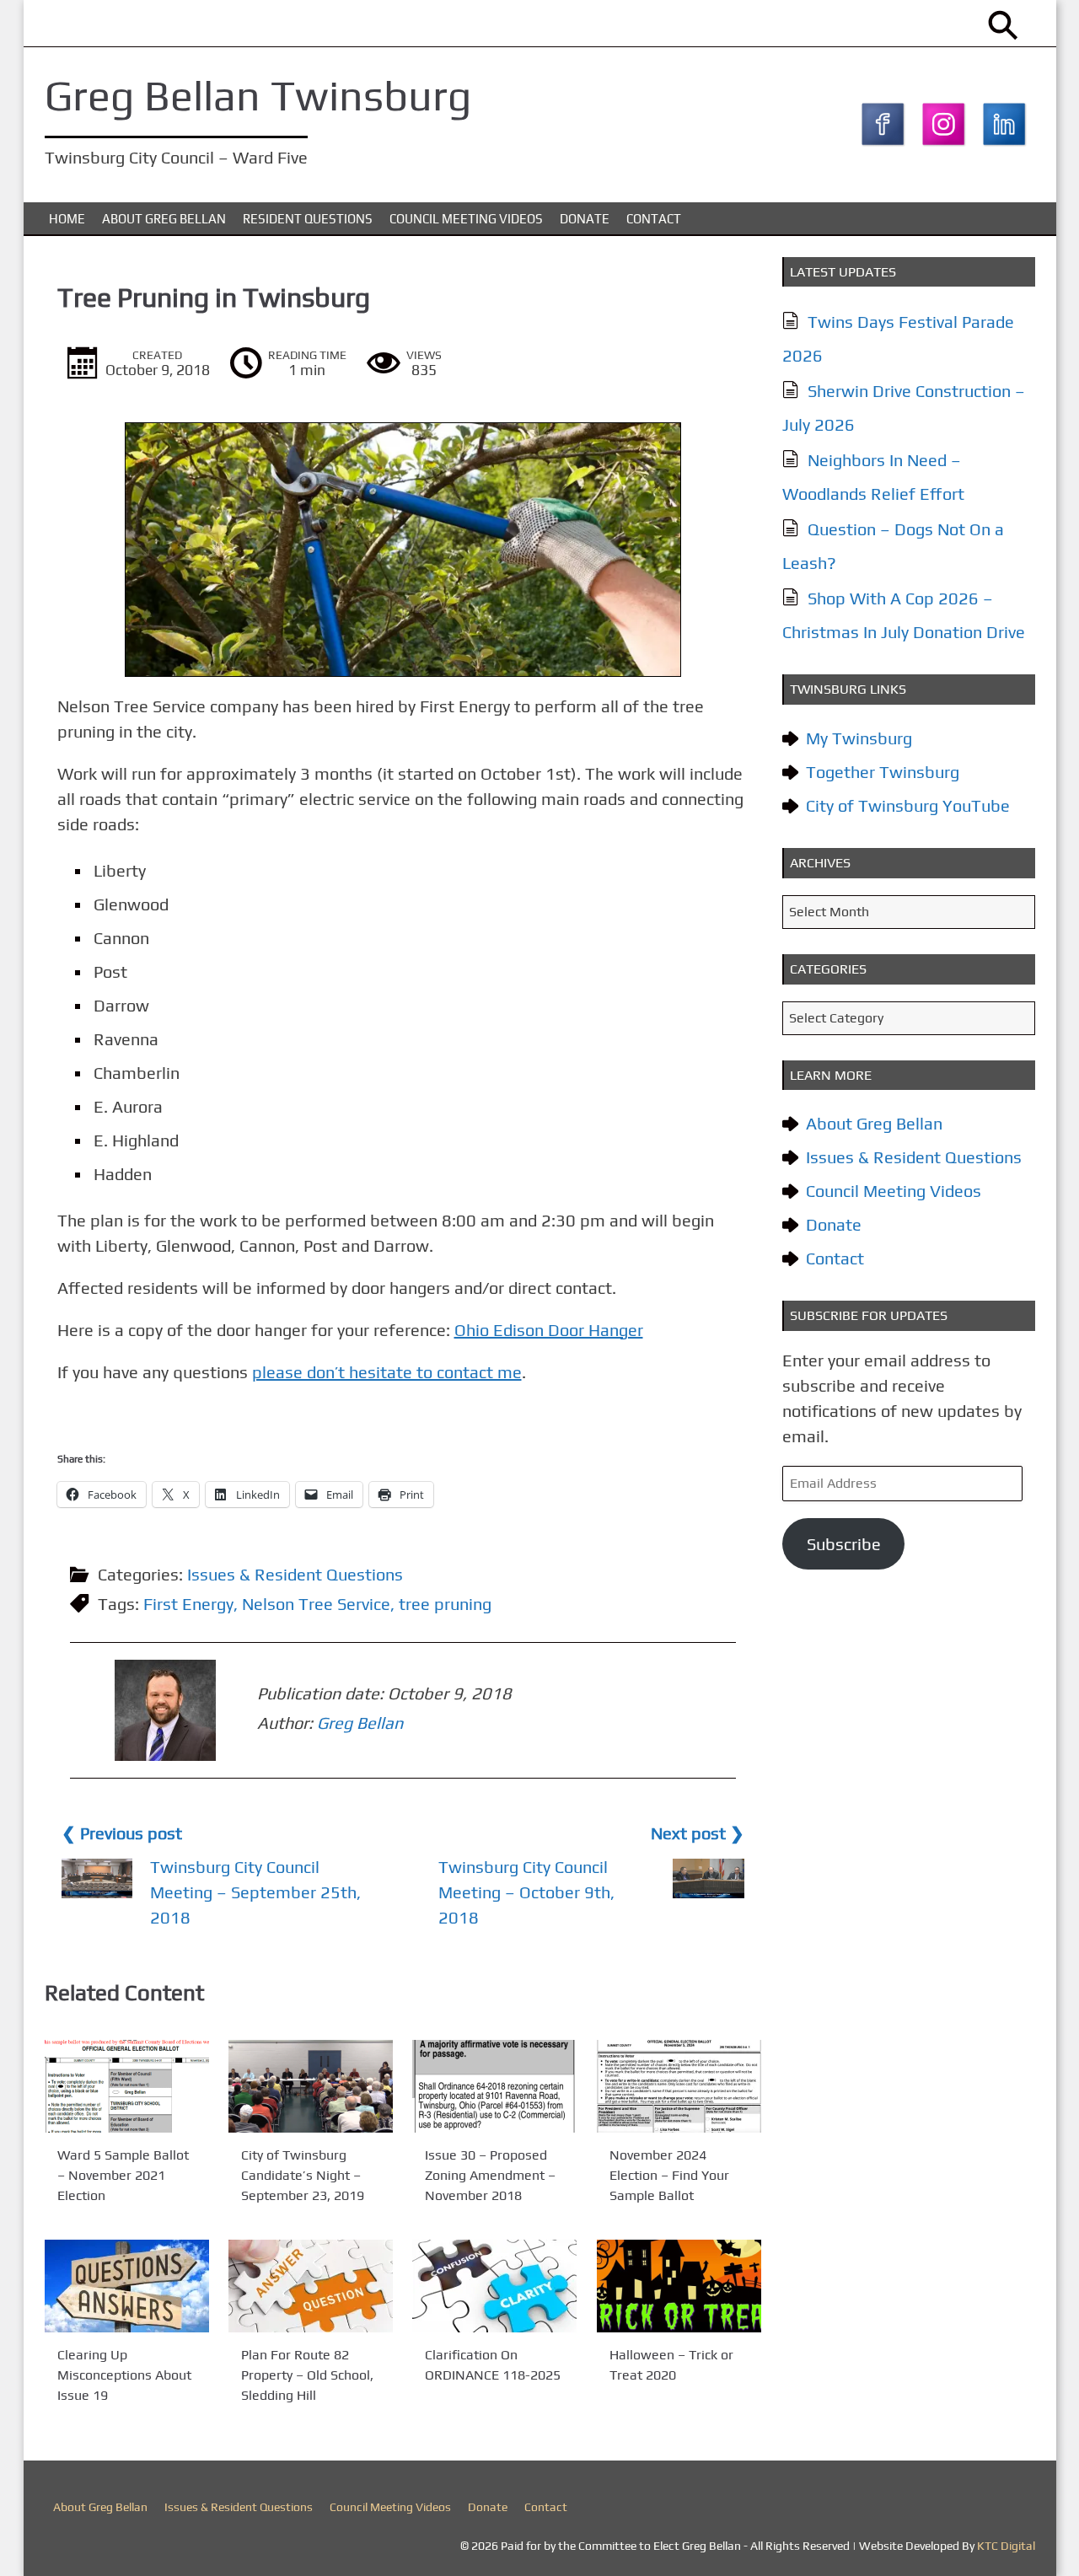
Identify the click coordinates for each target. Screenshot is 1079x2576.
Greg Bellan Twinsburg (258, 95)
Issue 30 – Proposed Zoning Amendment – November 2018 (490, 2175)
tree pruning (445, 1604)
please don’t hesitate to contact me (387, 1372)
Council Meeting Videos (466, 219)
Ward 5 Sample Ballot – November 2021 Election (123, 2175)
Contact (654, 219)
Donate (585, 219)
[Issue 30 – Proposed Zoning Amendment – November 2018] (494, 2086)
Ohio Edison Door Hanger (549, 1330)
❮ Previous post (122, 1833)
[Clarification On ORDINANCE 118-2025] (494, 2286)
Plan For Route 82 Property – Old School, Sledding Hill (307, 2375)
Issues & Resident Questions (295, 1574)
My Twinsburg (859, 738)
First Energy (188, 1604)
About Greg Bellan (164, 219)
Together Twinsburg (883, 772)
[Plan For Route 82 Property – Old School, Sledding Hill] (311, 2286)
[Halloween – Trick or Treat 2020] (679, 2286)
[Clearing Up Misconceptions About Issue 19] (127, 2286)
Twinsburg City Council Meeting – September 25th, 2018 (255, 1892)
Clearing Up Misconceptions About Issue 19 (124, 2375)
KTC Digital (1006, 2546)
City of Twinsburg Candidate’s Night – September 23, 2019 (303, 2175)
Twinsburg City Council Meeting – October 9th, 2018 (526, 1892)
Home (67, 219)
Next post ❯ (698, 1833)
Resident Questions (308, 219)
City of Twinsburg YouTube (908, 805)
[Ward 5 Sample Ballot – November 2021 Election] (127, 2086)
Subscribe (844, 1544)
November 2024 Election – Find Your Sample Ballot (669, 2175)
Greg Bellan (360, 1723)
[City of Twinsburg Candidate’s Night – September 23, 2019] (311, 2086)
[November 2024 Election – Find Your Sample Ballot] (679, 2086)
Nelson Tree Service (316, 1604)
